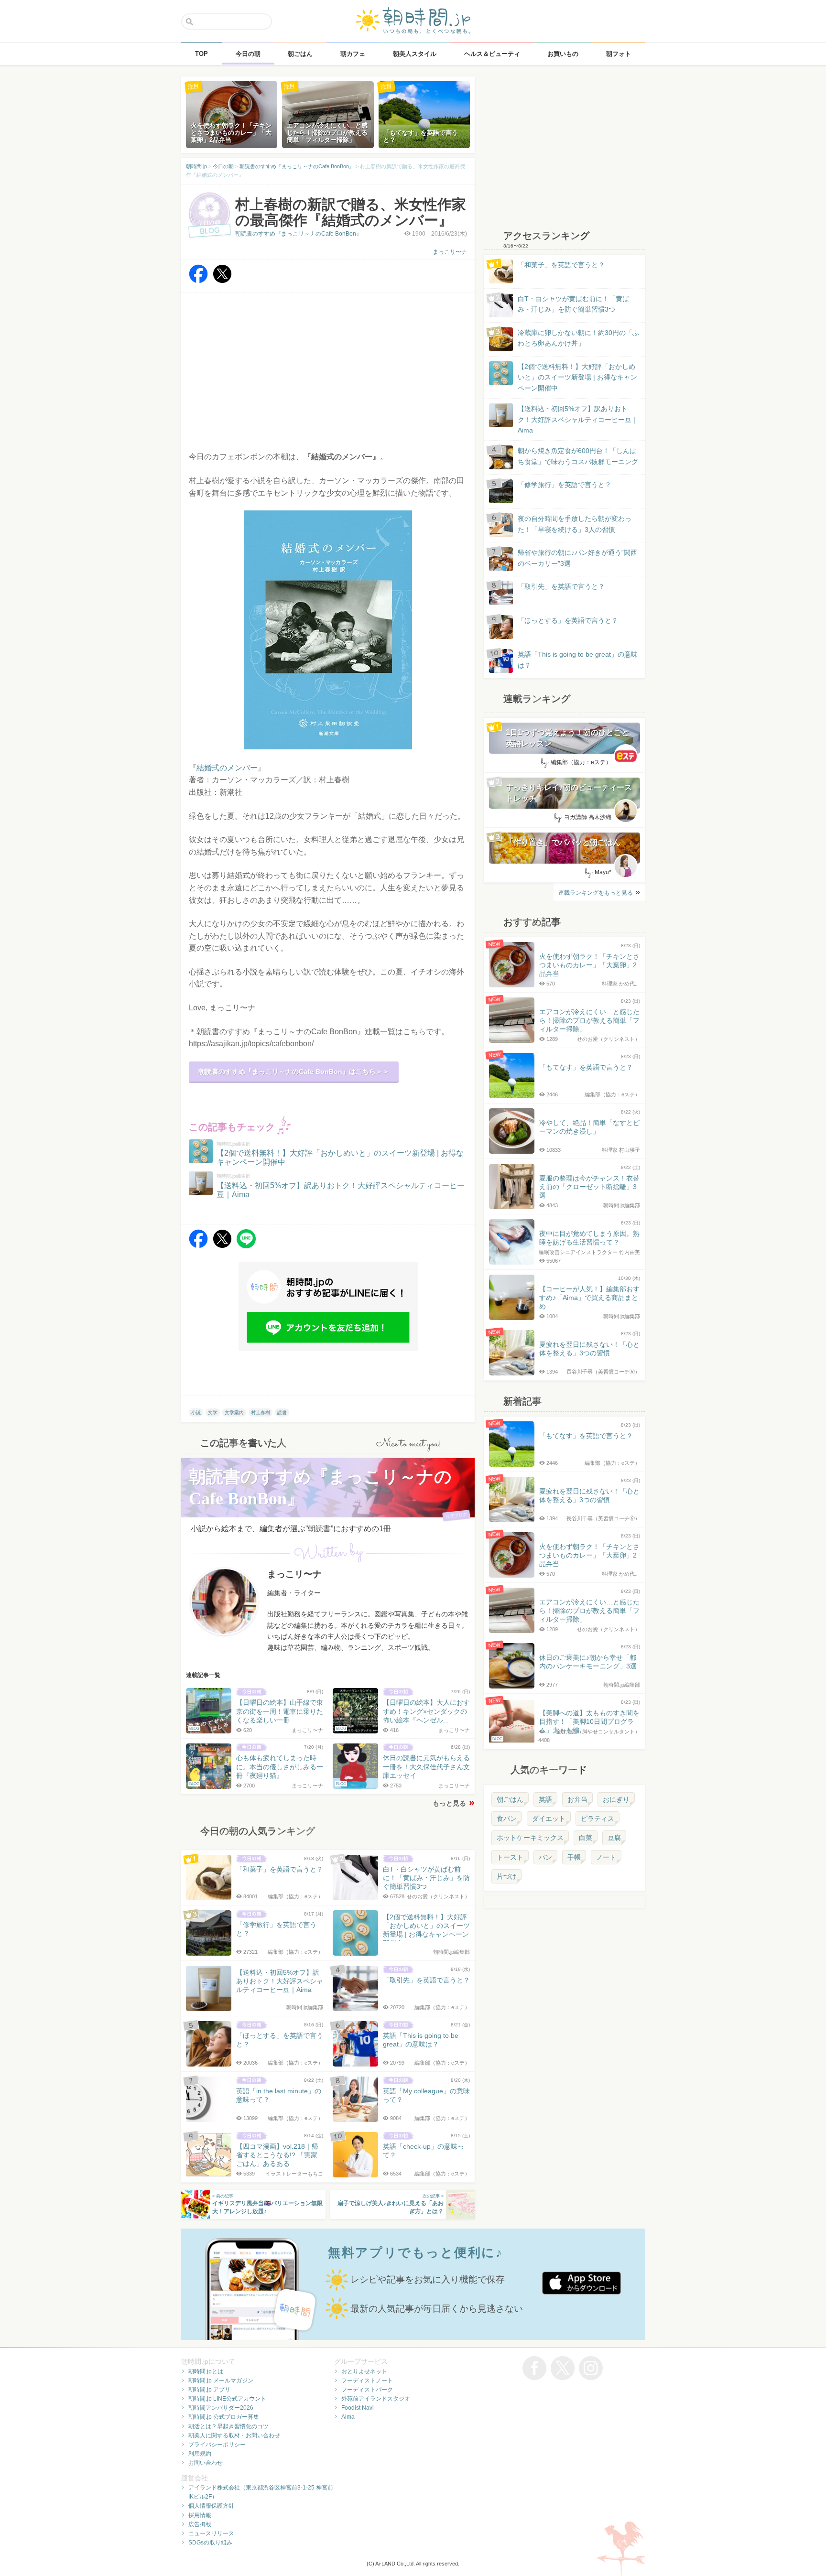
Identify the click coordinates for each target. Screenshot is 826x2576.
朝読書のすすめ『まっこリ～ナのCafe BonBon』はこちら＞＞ (294, 1072)
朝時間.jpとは (206, 2371)
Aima (348, 2417)
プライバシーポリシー (217, 2445)
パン (545, 1857)
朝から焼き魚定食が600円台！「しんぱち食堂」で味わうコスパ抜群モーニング (578, 456)
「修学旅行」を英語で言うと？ (565, 485)
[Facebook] (198, 281)
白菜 (586, 1838)
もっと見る (449, 1803)
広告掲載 (200, 2524)
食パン (507, 1818)
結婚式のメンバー (227, 768)
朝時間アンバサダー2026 (221, 2408)
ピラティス (598, 1818)
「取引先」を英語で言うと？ (561, 586)
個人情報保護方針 (211, 2506)
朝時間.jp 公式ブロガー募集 (224, 2417)
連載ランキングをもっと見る (596, 893)
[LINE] (246, 1246)
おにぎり (616, 1799)
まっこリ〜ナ (450, 252)
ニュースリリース (211, 2533)
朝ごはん (510, 1799)
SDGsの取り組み (210, 2543)
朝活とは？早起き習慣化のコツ (228, 2426)
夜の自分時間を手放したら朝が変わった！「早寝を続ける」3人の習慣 (575, 524)
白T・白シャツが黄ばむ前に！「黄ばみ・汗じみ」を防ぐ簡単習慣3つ (573, 304)
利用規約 (200, 2454)
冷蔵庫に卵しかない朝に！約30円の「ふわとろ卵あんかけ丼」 (578, 338)
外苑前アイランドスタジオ (376, 2399)
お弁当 (577, 1799)
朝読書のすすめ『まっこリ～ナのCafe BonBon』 (299, 234)
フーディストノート (367, 2381)
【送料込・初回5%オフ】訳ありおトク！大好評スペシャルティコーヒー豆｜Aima (578, 419)
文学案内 (234, 1412)
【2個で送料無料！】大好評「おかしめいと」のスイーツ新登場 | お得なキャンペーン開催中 (577, 377)
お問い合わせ (206, 2463)
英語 (545, 1799)
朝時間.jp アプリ (209, 2390)
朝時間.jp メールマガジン (221, 2381)
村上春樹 (261, 1412)
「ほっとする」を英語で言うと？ (568, 620)
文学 (213, 1412)
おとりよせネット (364, 2371)
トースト (510, 1857)
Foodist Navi (358, 2408)
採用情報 (200, 2515)
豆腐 (614, 1838)
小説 (196, 1412)
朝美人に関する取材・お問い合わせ (234, 2435)
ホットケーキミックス (530, 1838)
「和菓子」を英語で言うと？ (561, 265)
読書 (282, 1412)
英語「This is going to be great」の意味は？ (578, 660)
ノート (606, 1857)
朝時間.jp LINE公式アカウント (227, 2399)
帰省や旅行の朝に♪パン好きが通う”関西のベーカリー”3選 (577, 558)
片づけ (507, 1876)
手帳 (574, 1857)
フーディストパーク (367, 2390)
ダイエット (549, 1818)
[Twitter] (222, 281)
